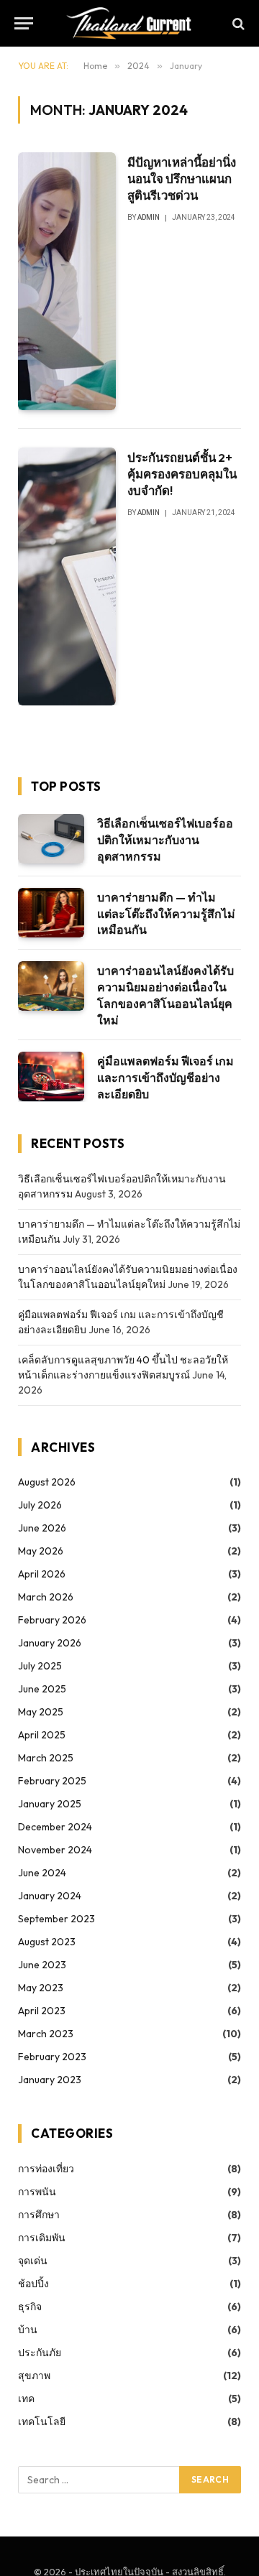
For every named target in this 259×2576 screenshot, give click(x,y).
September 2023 (56, 1919)
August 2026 (47, 1482)
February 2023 (52, 2057)
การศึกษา (39, 2215)
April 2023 (42, 2011)
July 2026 (40, 1505)
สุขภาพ (34, 2376)
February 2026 (52, 1620)
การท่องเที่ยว (46, 2169)
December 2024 (55, 1827)
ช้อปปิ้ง (33, 2284)
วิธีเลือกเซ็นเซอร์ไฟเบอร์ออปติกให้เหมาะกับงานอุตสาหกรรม (165, 840)
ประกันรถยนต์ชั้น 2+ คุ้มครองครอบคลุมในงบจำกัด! (182, 474)
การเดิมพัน (42, 2238)
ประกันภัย (40, 2353)
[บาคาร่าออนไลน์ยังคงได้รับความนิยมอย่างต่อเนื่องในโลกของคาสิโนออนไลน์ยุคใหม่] (51, 986)
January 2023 (50, 2080)
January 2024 (50, 1896)
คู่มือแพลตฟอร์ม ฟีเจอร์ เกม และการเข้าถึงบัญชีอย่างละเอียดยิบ (165, 1078)
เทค (26, 2399)
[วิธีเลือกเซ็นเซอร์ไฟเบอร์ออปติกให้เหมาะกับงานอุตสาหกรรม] (51, 839)
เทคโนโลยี (42, 2422)
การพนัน (37, 2192)
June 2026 (42, 1528)
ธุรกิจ (30, 2307)
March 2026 (46, 1597)
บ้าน (28, 2330)
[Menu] (24, 23)
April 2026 (42, 1574)
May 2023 (41, 1988)
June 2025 (42, 1689)
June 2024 (42, 1873)
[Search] (237, 23)
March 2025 (46, 1758)
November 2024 (55, 1850)
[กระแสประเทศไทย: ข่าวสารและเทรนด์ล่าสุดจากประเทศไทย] (129, 23)
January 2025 (50, 1804)
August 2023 (47, 1942)
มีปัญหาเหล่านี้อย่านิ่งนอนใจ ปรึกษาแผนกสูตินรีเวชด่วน (182, 179)
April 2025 (42, 1735)
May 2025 (41, 1712)
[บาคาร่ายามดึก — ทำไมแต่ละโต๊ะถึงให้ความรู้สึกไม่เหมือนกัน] (51, 913)
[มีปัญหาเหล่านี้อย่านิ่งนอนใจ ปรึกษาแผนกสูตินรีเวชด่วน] (67, 281)
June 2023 (42, 1965)
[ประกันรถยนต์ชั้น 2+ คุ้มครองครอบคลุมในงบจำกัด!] (67, 576)
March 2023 (46, 2034)
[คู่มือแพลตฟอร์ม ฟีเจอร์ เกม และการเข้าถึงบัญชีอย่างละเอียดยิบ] (51, 1076)
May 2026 (41, 1551)
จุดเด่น (33, 2261)
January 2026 (50, 1643)
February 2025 (52, 1781)
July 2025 (40, 1666)
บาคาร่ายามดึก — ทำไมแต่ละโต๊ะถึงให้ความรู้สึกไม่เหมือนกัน (166, 914)
